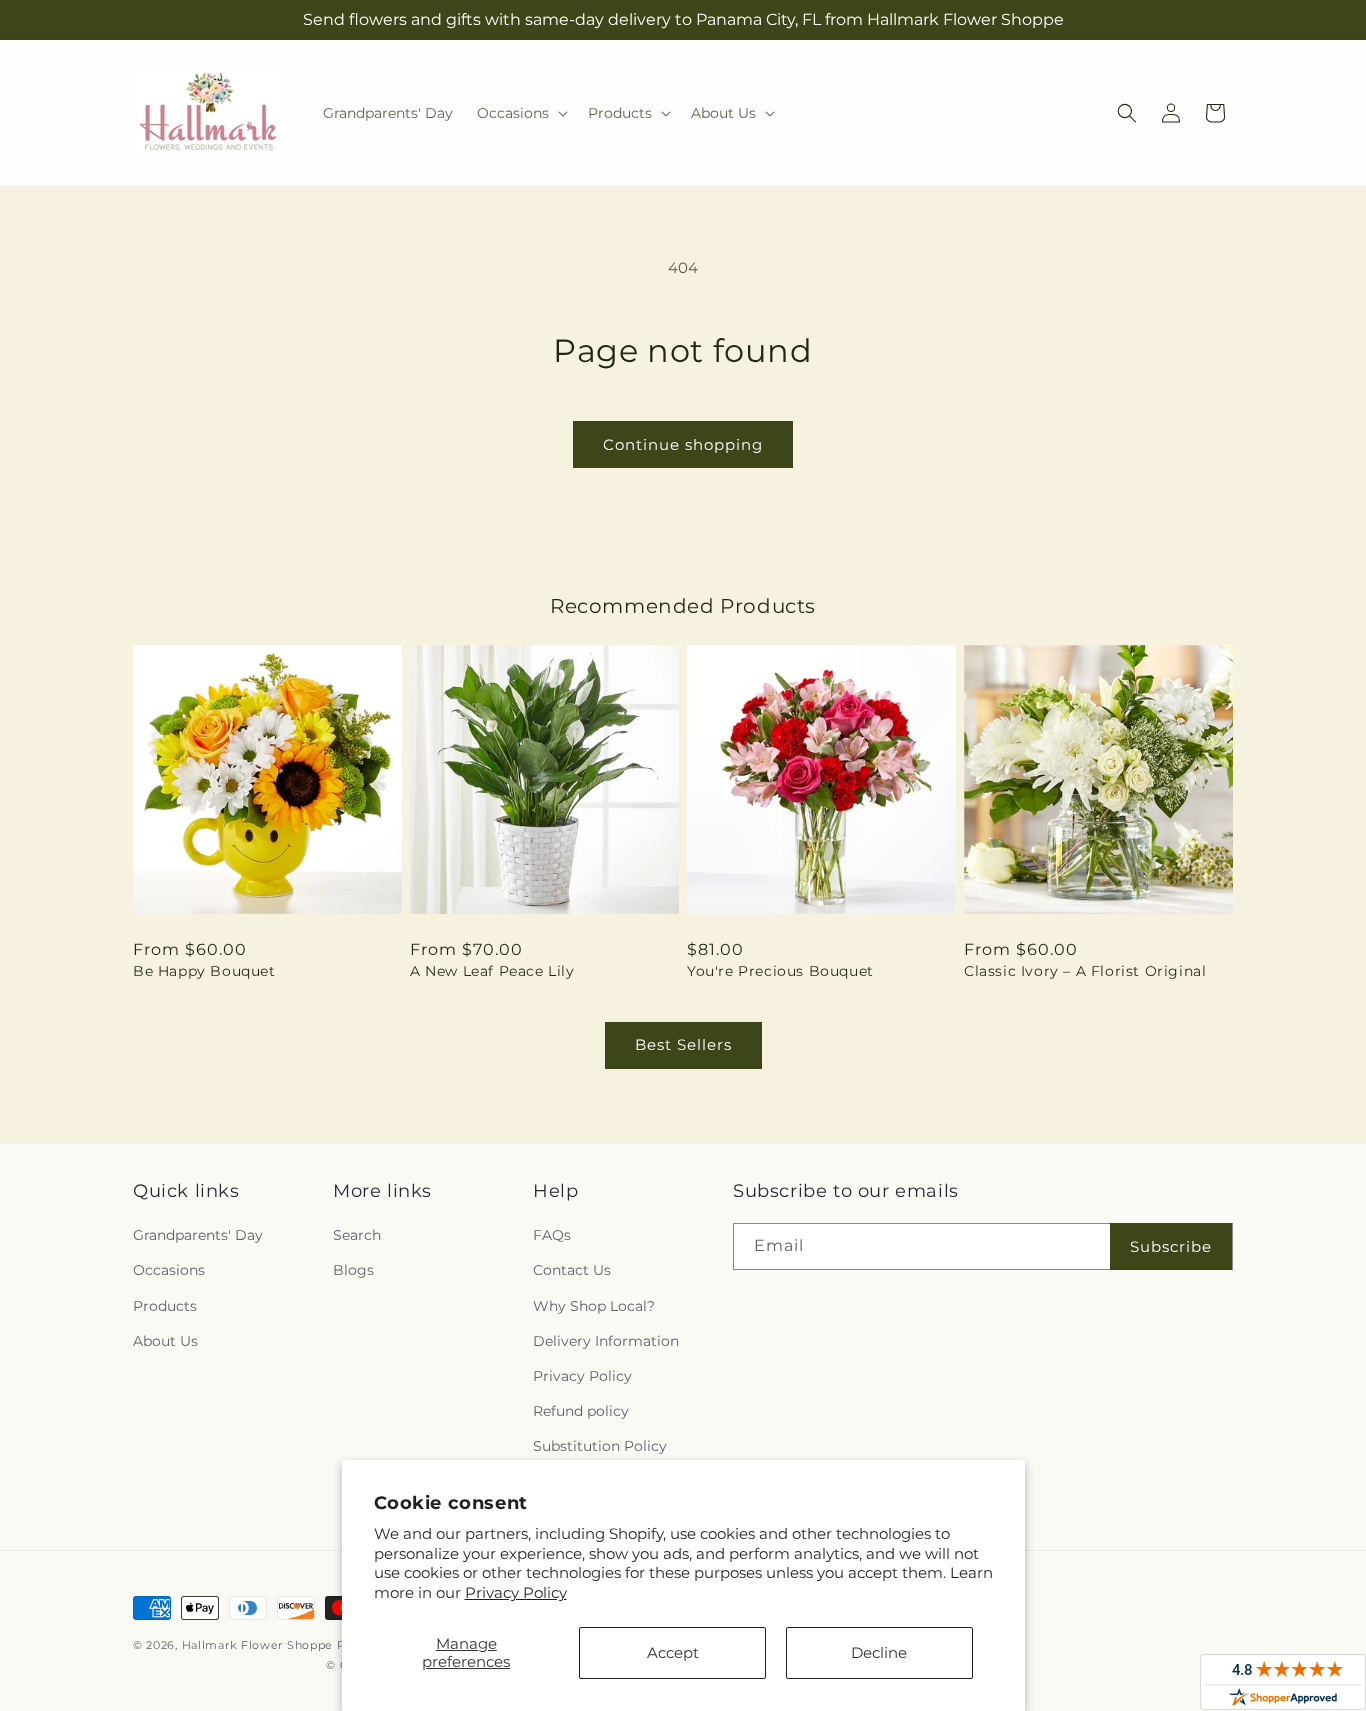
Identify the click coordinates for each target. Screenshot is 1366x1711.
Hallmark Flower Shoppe (257, 1645)
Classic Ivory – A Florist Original (1085, 971)
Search (357, 1235)
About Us (165, 1341)
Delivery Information (606, 1341)
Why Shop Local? (594, 1306)
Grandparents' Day (198, 1235)
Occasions (169, 1270)
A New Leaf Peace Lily (492, 971)
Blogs (353, 1270)
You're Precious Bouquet (780, 971)
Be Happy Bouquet (204, 971)
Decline (879, 1652)
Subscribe (1171, 1246)
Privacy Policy (516, 1592)
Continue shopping (683, 444)
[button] (520, 113)
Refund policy (581, 1411)
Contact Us (572, 1270)
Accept (673, 1652)
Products (165, 1306)
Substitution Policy (600, 1446)
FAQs (552, 1235)
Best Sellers (683, 1044)
